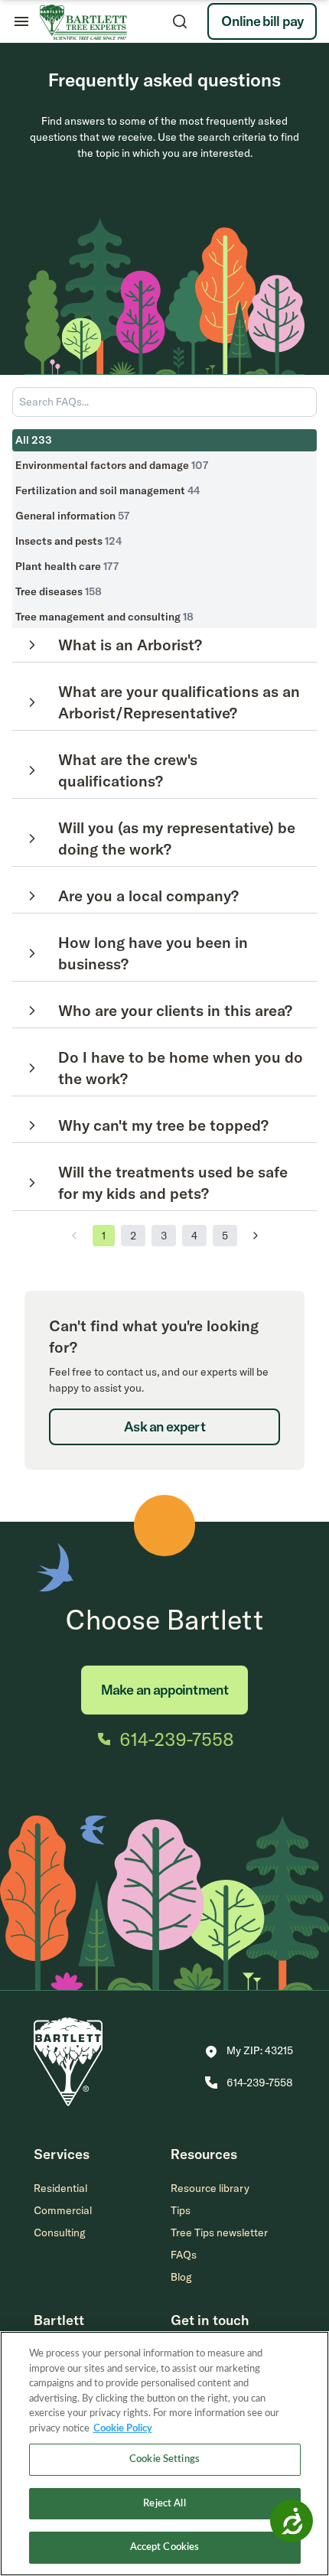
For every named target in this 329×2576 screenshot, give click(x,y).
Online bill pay (262, 21)
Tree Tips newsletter (219, 2232)
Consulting (60, 2232)
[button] (249, 2052)
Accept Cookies (165, 2547)
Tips (181, 2210)
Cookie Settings (164, 2459)
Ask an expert (164, 1426)
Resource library (210, 2188)
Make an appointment (164, 1690)
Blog (181, 2277)
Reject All (164, 2504)
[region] (164, 2454)
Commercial (63, 2210)
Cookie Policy (123, 2429)
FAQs (184, 2255)
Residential (60, 2188)
